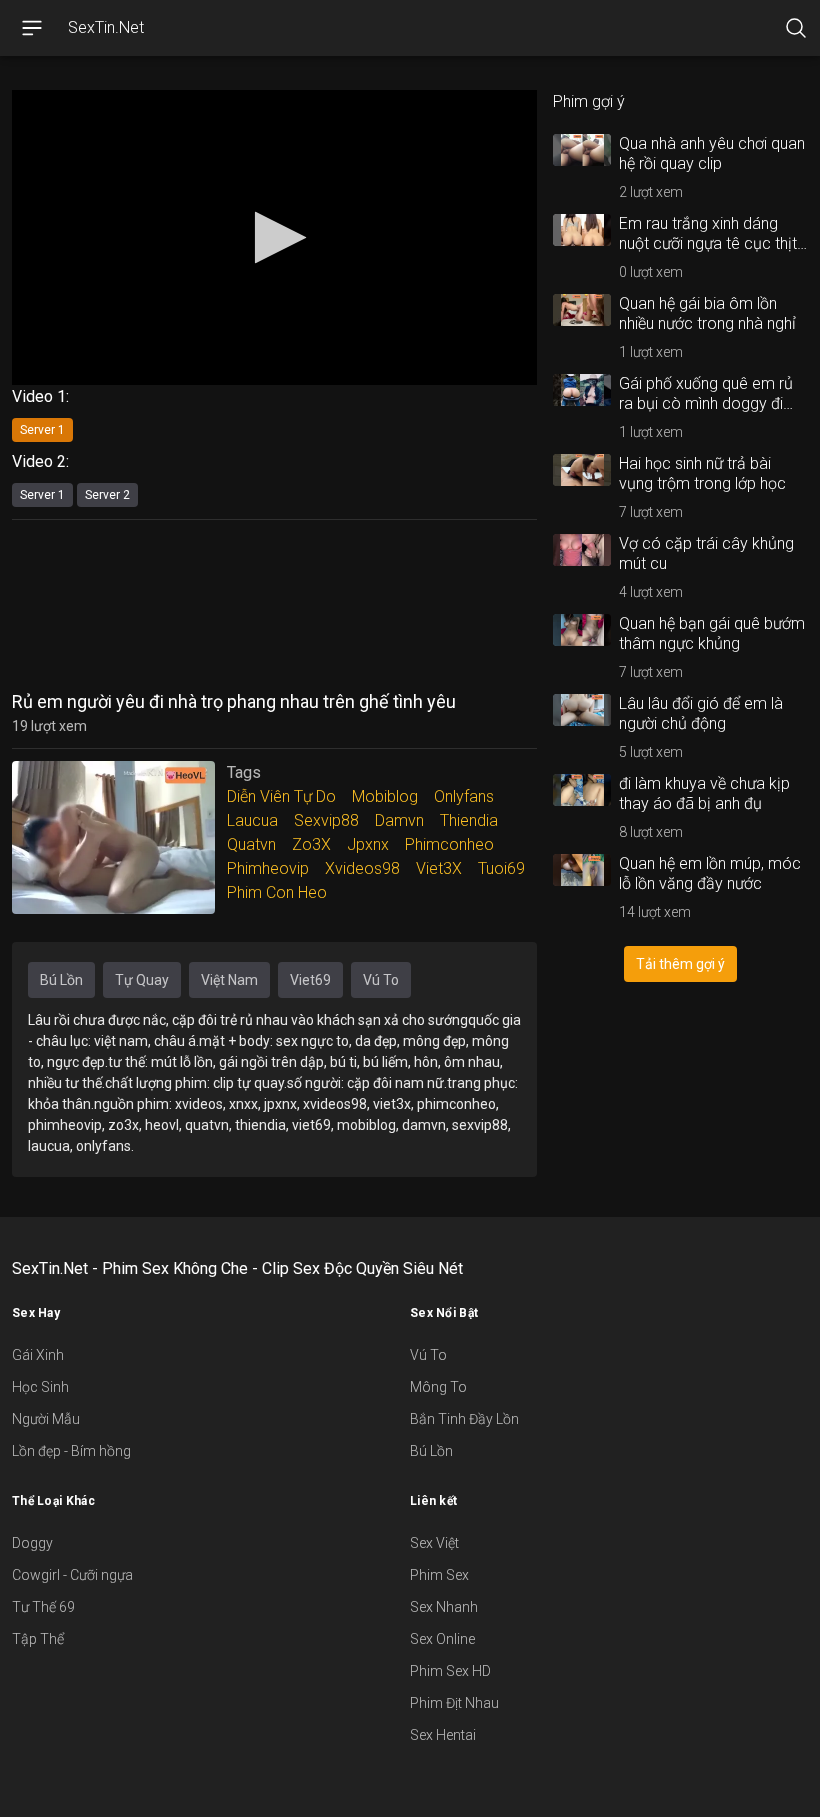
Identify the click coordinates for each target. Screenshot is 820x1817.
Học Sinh (40, 1387)
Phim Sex (439, 1575)
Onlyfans (464, 796)
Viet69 (310, 980)
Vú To (381, 980)
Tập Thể (38, 1639)
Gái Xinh (38, 1355)
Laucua (252, 820)
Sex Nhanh (444, 1607)
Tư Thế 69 (43, 1607)
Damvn (399, 820)
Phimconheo (449, 844)
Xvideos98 (362, 868)
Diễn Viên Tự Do (281, 796)
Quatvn (251, 844)
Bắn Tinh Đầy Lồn (464, 1419)
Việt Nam (229, 980)
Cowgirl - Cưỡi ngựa (72, 1575)
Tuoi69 (501, 868)
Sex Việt (434, 1543)
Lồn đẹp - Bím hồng (71, 1451)
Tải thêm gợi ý (680, 964)
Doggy (32, 1543)
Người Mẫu (46, 1419)
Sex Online (442, 1639)
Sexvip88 (326, 820)
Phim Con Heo (277, 892)
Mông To (438, 1387)
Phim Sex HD (450, 1671)
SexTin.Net (106, 27)
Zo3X (311, 844)
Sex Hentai (443, 1735)
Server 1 (42, 430)
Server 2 (107, 495)
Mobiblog (385, 796)
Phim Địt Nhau (454, 1703)
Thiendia (469, 820)
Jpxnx (368, 844)
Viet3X (439, 868)
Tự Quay (142, 980)
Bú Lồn (61, 980)
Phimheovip (268, 868)
